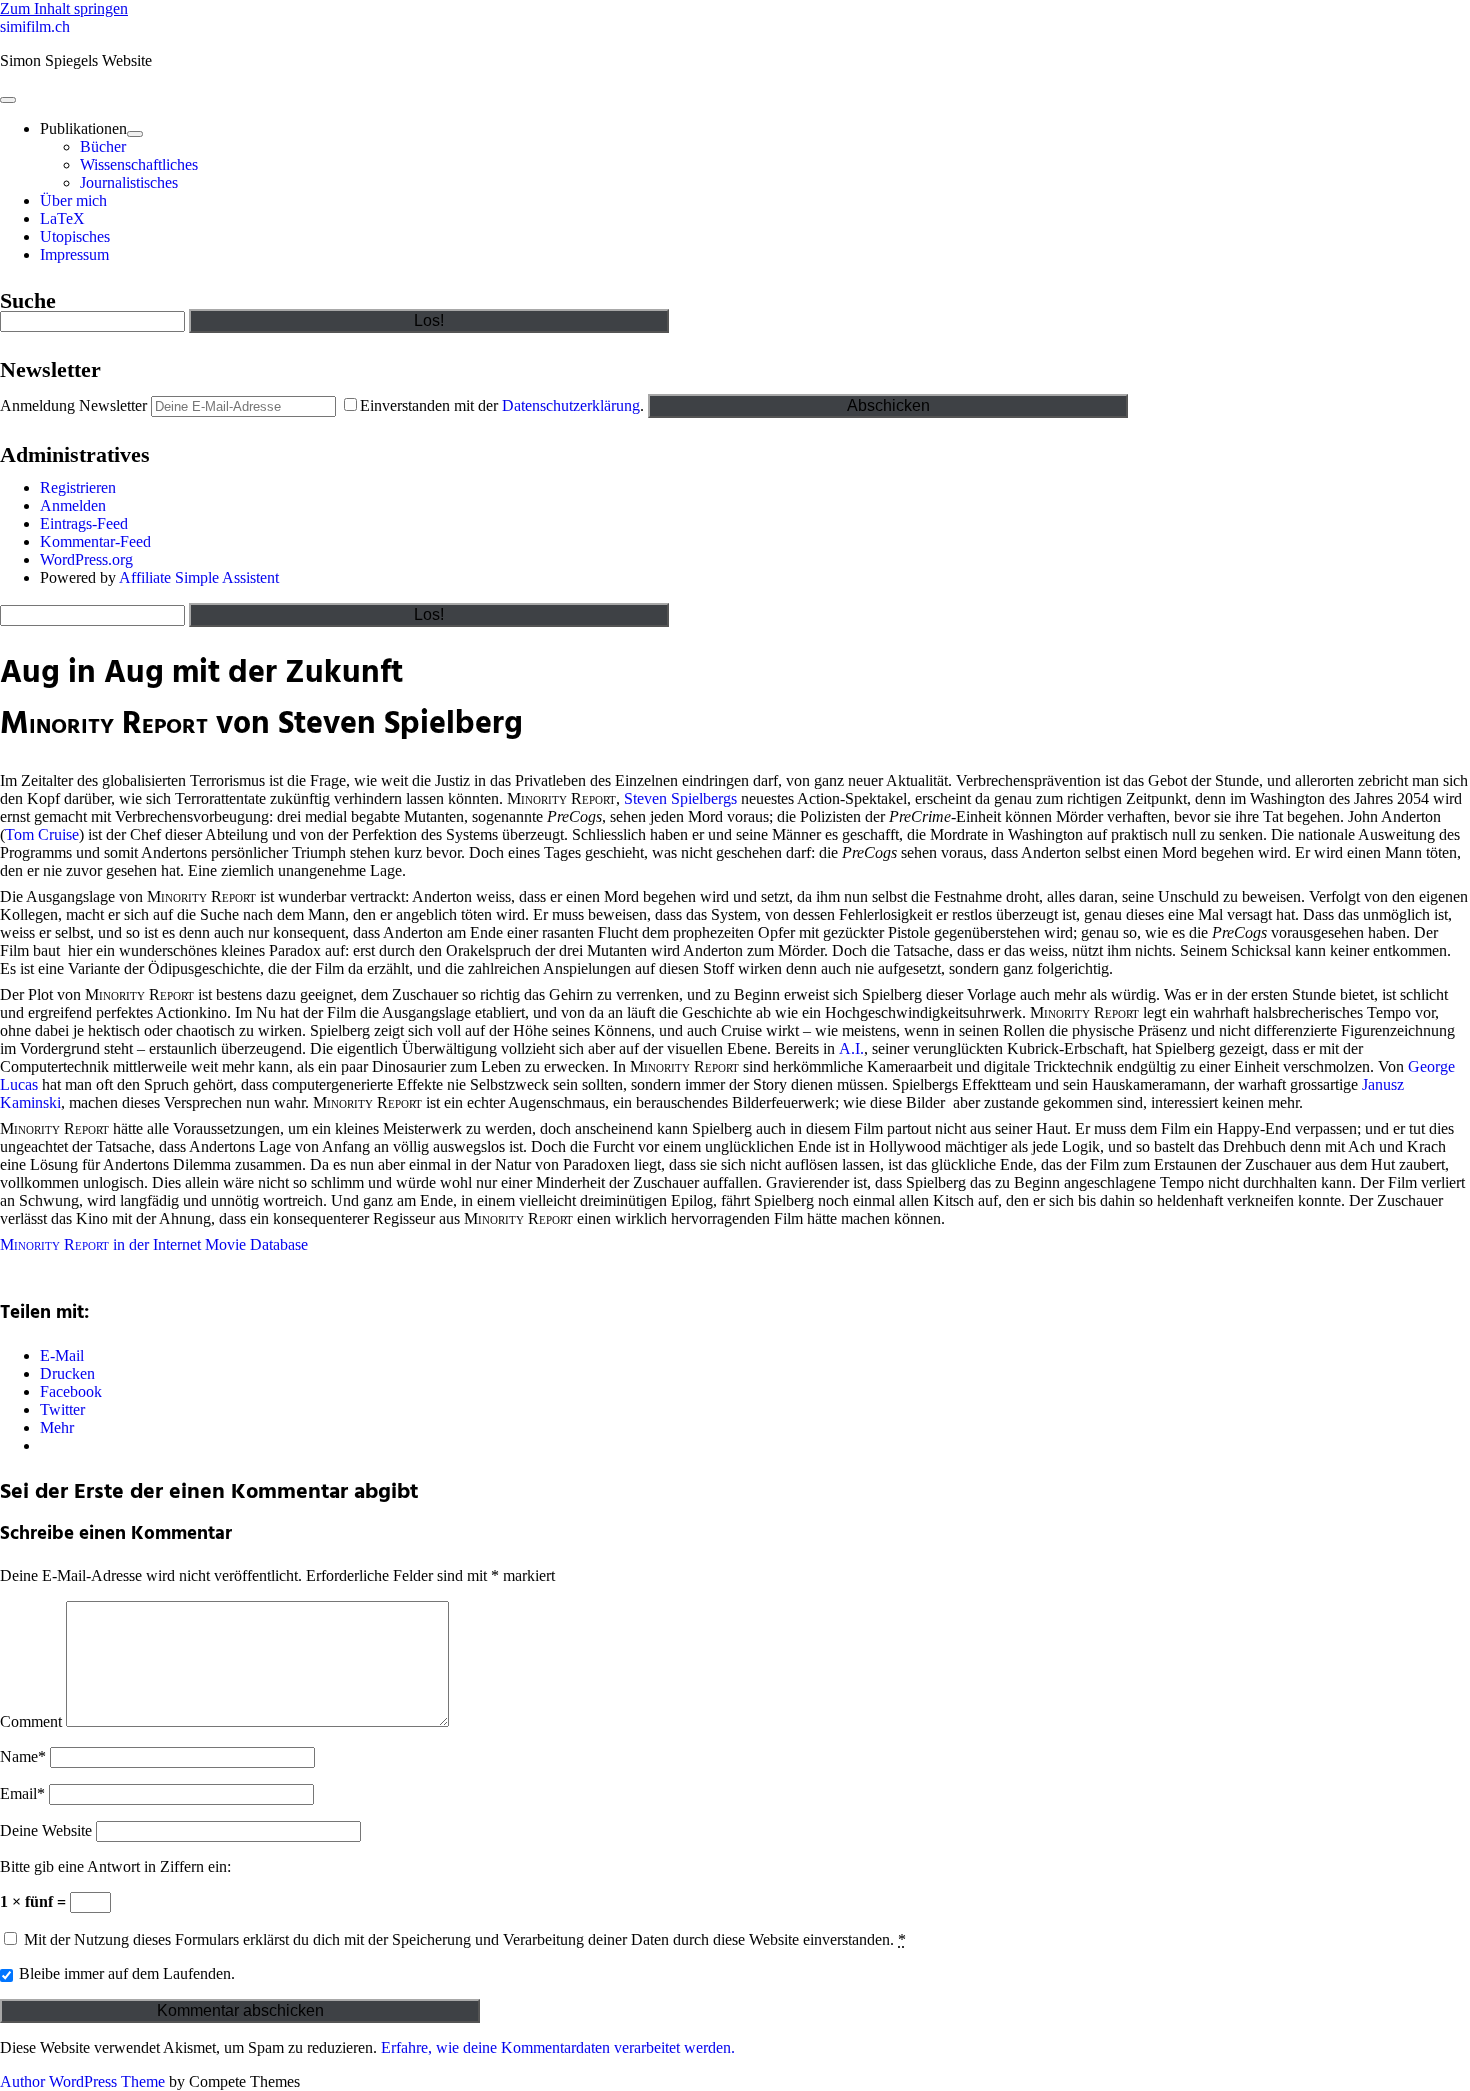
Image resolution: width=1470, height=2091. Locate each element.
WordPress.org (86, 559)
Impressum (74, 254)
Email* (22, 1793)
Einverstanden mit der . (504, 405)
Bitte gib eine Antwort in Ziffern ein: (115, 1866)
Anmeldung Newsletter (73, 405)
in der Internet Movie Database (154, 1244)
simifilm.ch (35, 26)
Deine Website (46, 1830)
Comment (31, 1721)
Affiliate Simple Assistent (199, 577)
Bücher (103, 146)
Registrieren (78, 487)
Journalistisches (129, 182)
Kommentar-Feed (95, 541)
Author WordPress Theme (82, 2081)
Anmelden (73, 505)
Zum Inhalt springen (64, 8)
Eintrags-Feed (84, 523)
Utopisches (75, 236)
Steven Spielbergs (680, 798)
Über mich (73, 200)
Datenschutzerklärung (571, 405)
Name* (23, 1756)
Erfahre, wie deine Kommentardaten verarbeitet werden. (558, 2047)
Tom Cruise (42, 834)
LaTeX (62, 218)
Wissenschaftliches (139, 164)
